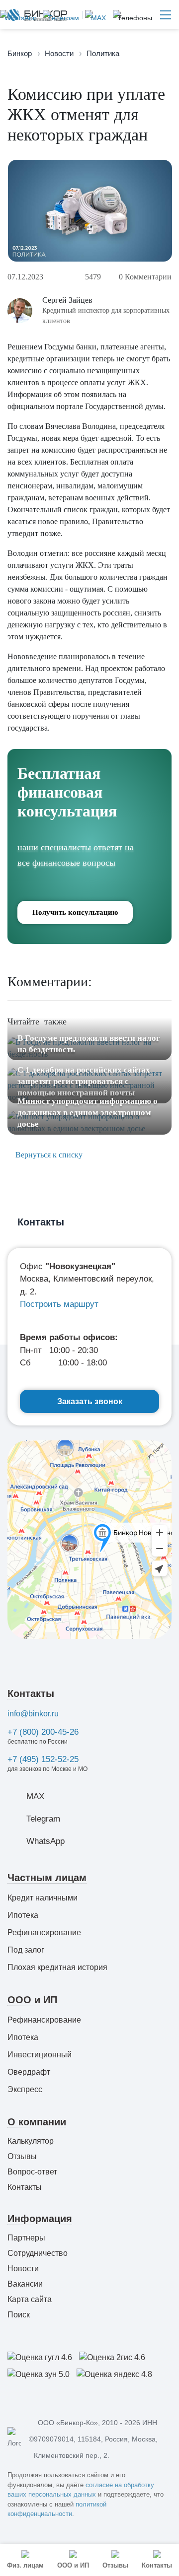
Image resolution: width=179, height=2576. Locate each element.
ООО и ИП (32, 2000)
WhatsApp (45, 1841)
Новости (23, 2269)
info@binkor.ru (33, 1714)
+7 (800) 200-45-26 (43, 1732)
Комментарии (145, 277)
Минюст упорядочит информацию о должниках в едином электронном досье (88, 1113)
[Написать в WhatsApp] (18, 15)
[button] (133, 15)
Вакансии (25, 2284)
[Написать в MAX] (94, 15)
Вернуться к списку (48, 1155)
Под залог (26, 1950)
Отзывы (22, 2156)
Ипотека (23, 1915)
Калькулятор (31, 2141)
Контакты (31, 1694)
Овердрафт (29, 2072)
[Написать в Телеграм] (59, 15)
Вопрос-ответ (32, 2172)
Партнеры (26, 2238)
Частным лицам (47, 1878)
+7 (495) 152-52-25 (43, 1759)
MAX (35, 1796)
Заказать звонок (90, 1401)
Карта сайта (30, 2299)
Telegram (43, 1819)
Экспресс (25, 2089)
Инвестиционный (40, 2055)
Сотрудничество (38, 2253)
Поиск (19, 2315)
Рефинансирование (44, 1932)
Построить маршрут (59, 1304)
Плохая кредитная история (57, 1967)
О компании (37, 2122)
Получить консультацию (75, 912)
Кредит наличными (43, 1898)
